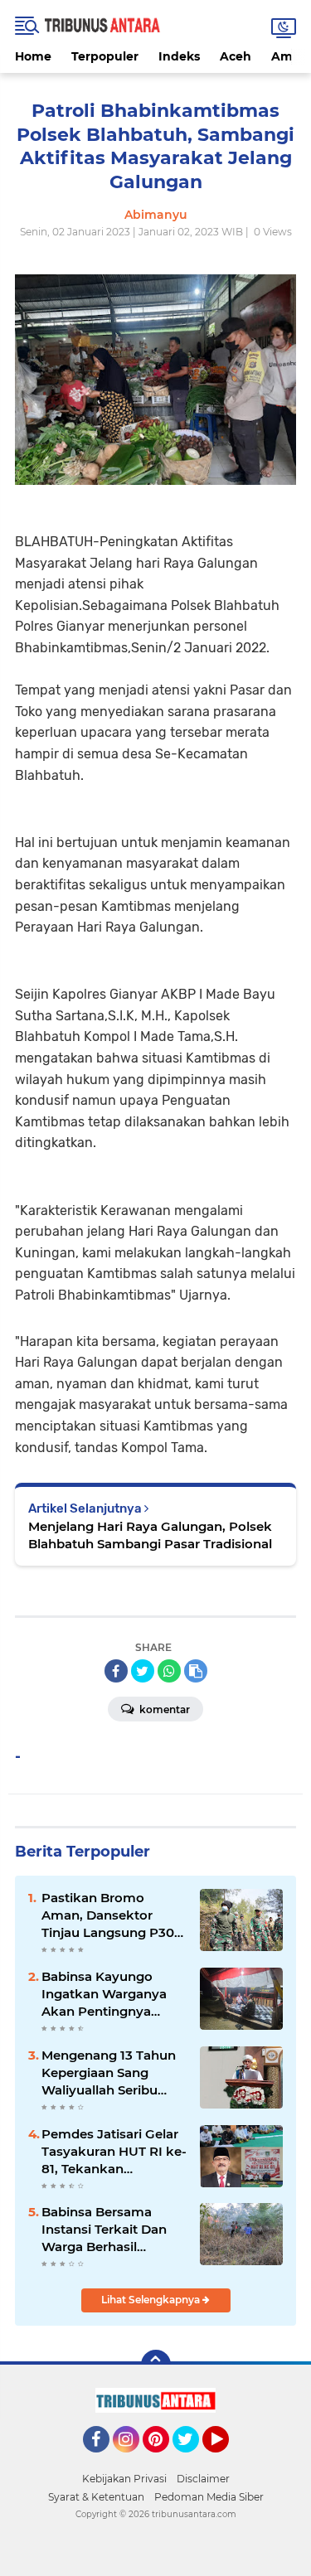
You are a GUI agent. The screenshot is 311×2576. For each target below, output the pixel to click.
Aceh (236, 56)
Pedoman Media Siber (209, 2497)
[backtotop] (156, 2365)
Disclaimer (203, 2479)
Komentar (163, 1709)
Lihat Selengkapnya (152, 2300)
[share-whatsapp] (169, 1671)
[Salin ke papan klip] (196, 1671)
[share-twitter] (143, 1671)
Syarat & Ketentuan (96, 2497)
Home (33, 56)
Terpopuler (105, 56)
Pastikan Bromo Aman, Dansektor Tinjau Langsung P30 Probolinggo (108, 1915)
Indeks (179, 56)
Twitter (193, 2460)
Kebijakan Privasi (124, 2479)
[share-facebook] (116, 1671)
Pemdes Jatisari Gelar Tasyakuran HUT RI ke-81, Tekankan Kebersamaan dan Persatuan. (114, 2152)
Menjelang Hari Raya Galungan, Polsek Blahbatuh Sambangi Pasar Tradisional (150, 1535)
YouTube (227, 2460)
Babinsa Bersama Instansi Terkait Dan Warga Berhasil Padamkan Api (104, 2230)
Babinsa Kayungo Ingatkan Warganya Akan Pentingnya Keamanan (104, 1994)
